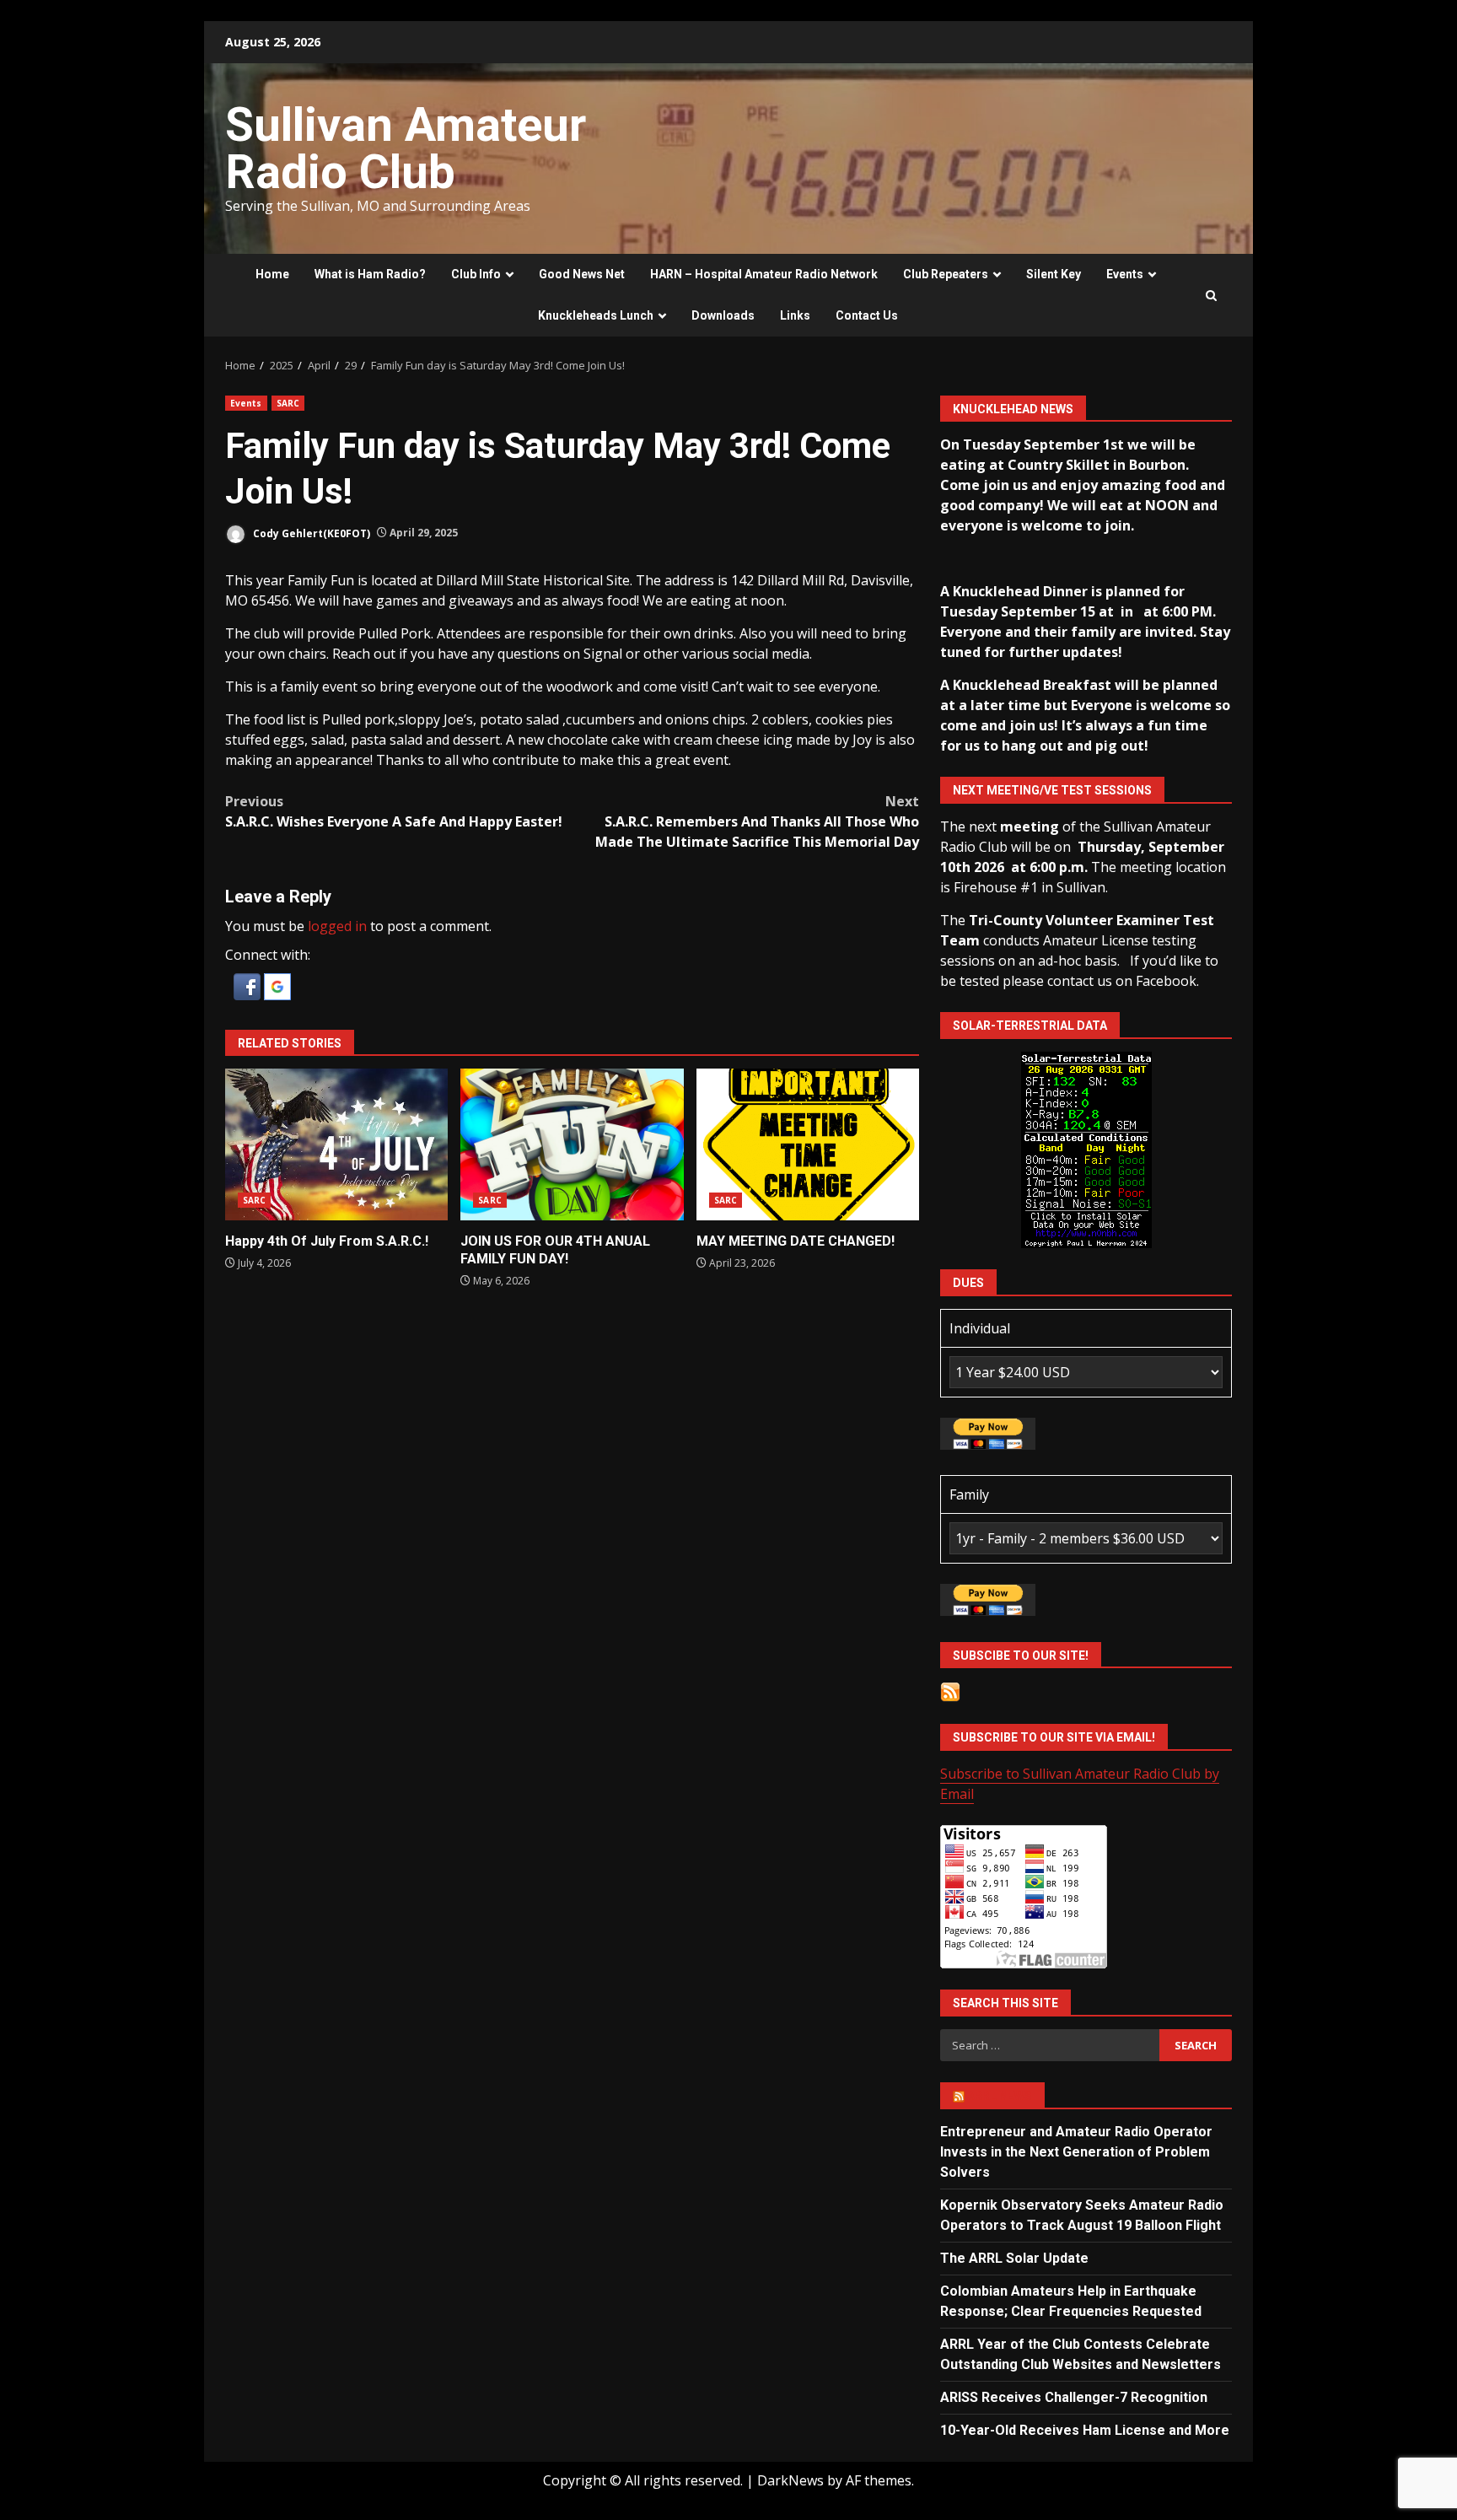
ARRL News (1000, 2096)
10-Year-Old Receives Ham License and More (1085, 2430)
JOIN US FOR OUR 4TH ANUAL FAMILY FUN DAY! (572, 1144)
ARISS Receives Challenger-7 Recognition (1074, 2397)
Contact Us (867, 315)
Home (272, 274)
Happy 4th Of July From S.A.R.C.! (336, 1144)
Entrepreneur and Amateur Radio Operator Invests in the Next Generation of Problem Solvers (1076, 2152)
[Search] (1211, 296)
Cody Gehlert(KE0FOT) (310, 533)
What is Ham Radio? (370, 274)
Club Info (476, 274)
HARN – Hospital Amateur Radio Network (764, 274)
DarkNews (790, 2480)
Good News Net (582, 274)
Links (795, 315)
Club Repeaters (946, 274)
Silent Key (1054, 274)
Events (1125, 274)
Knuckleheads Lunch (596, 315)
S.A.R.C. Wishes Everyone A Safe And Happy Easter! (394, 811)
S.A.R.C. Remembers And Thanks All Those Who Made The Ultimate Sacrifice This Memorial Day (757, 821)
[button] (249, 985)
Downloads (723, 315)
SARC (288, 403)
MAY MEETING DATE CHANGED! (808, 1144)
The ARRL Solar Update (1014, 2258)
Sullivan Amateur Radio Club (406, 148)
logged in (337, 926)
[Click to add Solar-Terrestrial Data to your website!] (1086, 1149)
